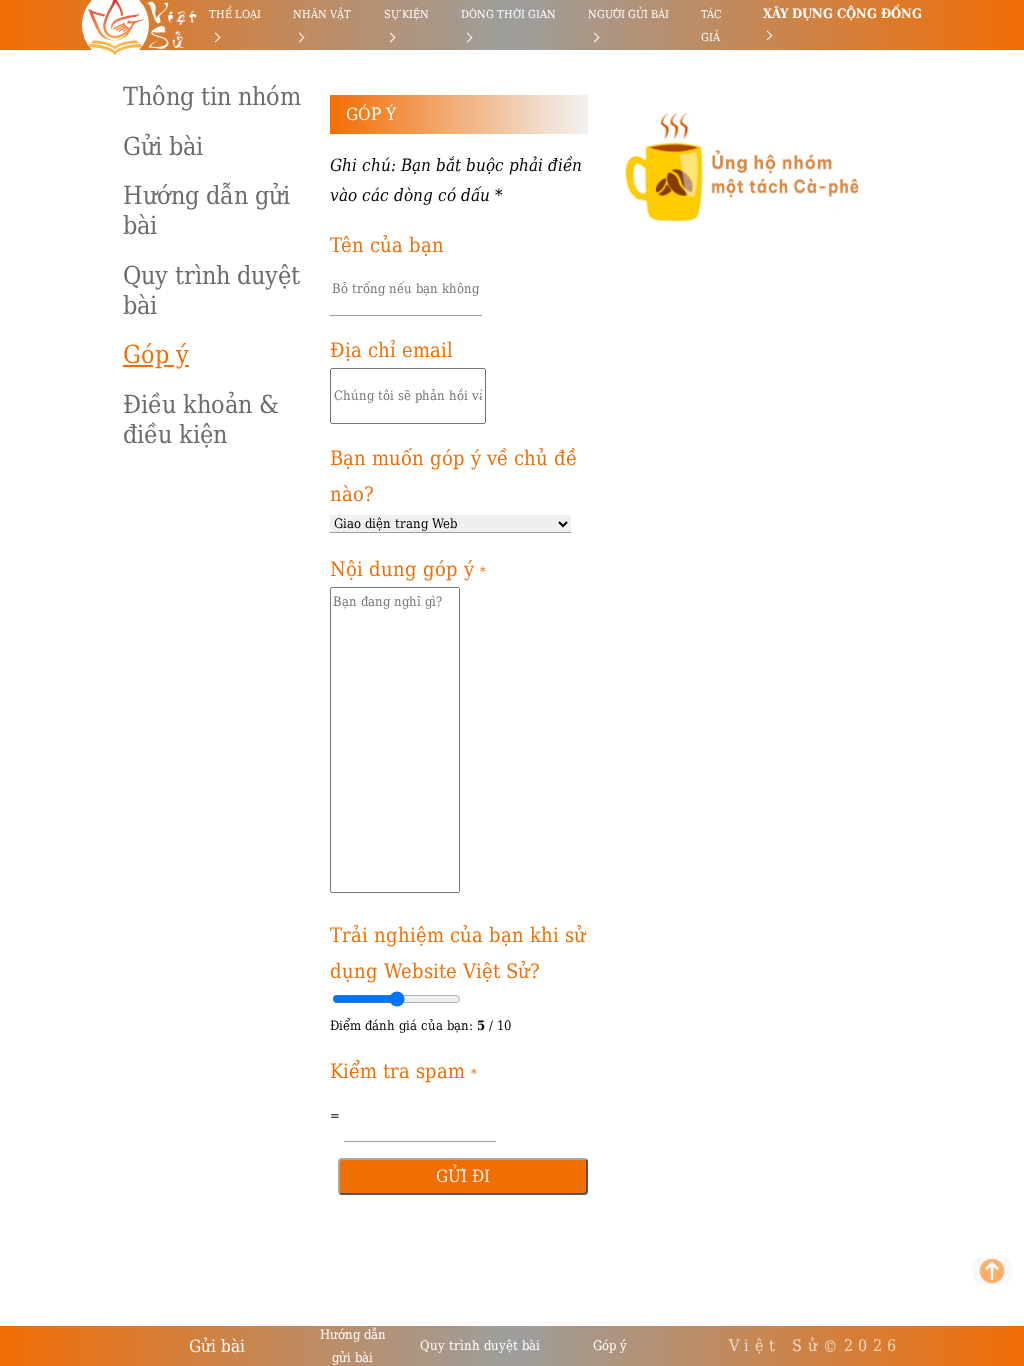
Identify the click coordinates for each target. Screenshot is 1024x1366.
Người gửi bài (628, 14)
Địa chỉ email (391, 350)
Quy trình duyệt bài (211, 290)
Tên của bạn (387, 245)
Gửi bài (163, 146)
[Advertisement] (103, 300)
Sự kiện (406, 14)
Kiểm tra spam (403, 1071)
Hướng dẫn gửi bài (206, 210)
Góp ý (156, 354)
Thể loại (235, 14)
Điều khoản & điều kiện (201, 419)
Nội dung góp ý (408, 569)
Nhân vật (322, 14)
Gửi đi (463, 1176)
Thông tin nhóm (212, 96)
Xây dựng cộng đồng (842, 13)
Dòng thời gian (508, 14)
